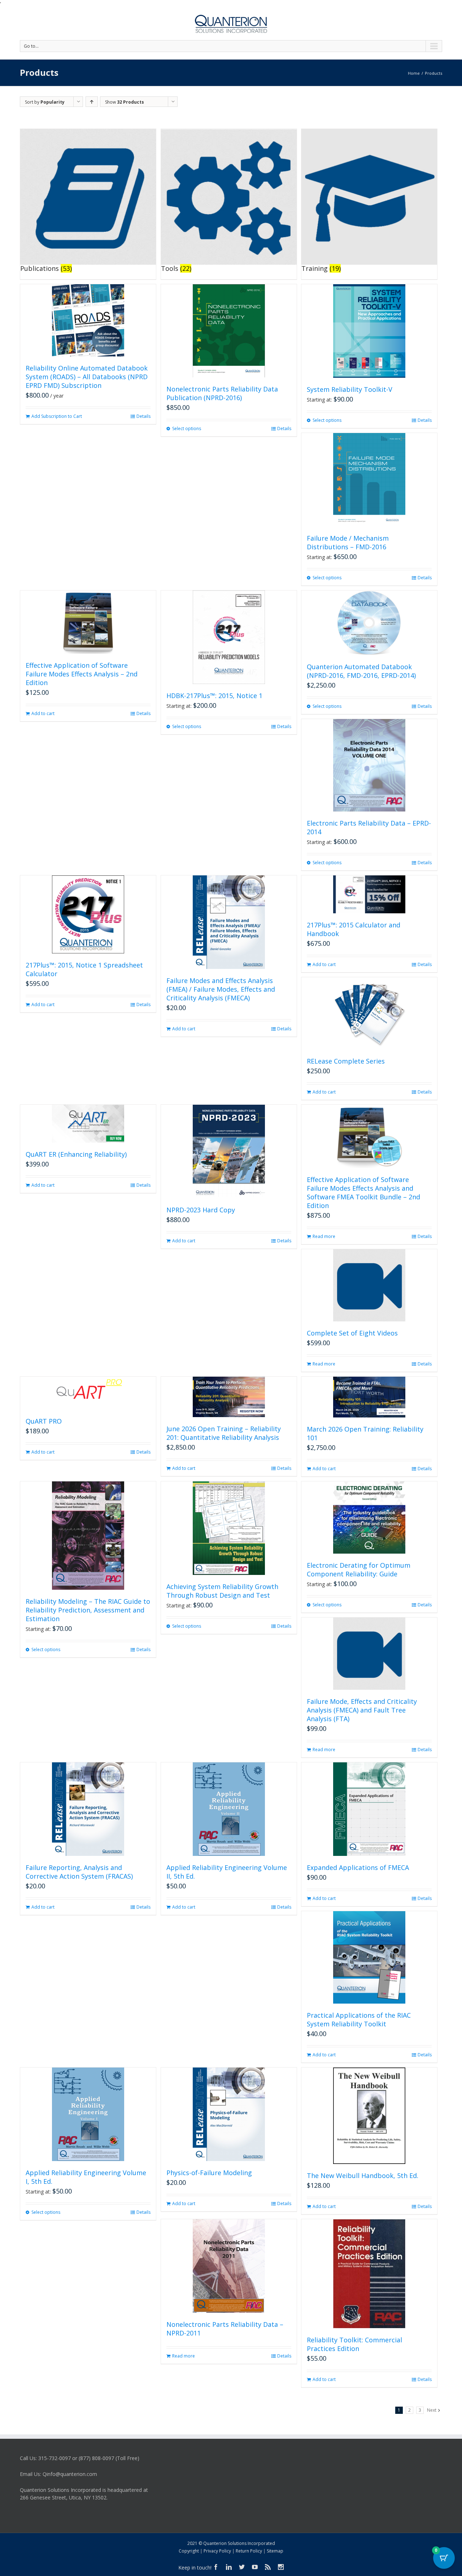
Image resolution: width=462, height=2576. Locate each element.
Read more (324, 1236)
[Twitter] (242, 2567)
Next (432, 2410)
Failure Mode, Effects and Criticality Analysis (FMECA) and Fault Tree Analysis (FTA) (362, 1710)
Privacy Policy (217, 2551)
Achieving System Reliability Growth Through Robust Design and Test (222, 1591)
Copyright (189, 2551)
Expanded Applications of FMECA (358, 1867)
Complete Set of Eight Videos (352, 1333)
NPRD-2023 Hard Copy (201, 1210)
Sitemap (275, 2551)
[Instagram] (281, 2567)
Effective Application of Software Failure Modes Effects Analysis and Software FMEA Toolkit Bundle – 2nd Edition (363, 1192)
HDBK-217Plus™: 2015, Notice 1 (214, 696)
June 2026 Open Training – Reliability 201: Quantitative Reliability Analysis (224, 1433)
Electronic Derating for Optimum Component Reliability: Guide (359, 1570)
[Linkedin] (229, 2567)
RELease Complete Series (346, 1061)
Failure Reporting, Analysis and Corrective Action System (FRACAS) (79, 1872)
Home (414, 73)
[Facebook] (216, 2567)
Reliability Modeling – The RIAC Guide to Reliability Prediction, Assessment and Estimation (88, 1610)
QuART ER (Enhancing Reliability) (76, 1154)
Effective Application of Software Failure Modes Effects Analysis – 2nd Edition (82, 674)
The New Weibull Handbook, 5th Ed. (363, 2175)
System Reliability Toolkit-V (350, 389)
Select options (187, 428)
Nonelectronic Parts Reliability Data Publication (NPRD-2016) (222, 393)
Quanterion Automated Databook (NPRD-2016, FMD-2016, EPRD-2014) (361, 671)
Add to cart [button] (43, 713)
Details (143, 416)
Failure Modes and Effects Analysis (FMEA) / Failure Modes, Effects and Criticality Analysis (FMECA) (221, 989)
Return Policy (249, 2551)
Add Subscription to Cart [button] (57, 416)
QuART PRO (44, 1421)
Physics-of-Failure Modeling (209, 2173)
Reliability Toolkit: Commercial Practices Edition (354, 2344)
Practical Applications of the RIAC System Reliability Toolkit (359, 2019)
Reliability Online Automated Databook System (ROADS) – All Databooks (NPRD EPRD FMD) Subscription (87, 377)
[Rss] (268, 2567)
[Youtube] (255, 2567)
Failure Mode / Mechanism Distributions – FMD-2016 (348, 542)
